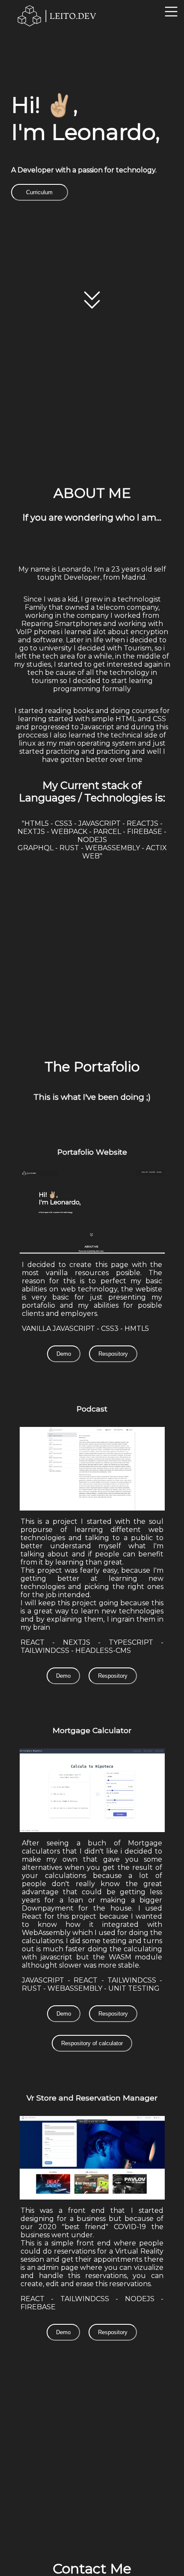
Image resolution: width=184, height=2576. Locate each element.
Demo (64, 1354)
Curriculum (39, 192)
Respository (113, 1354)
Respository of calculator (92, 2043)
